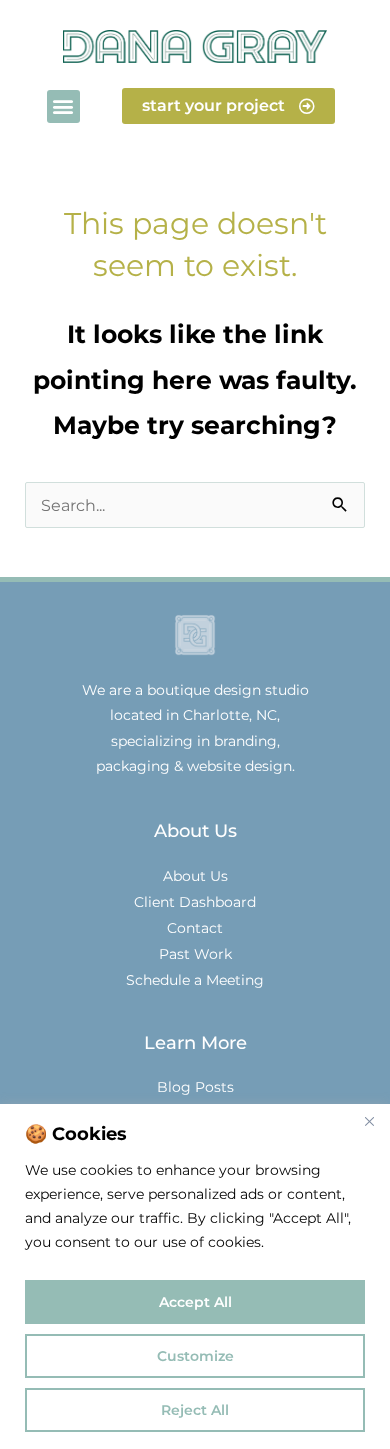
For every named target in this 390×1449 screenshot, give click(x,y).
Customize (195, 1356)
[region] (195, 1276)
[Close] (369, 1121)
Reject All (195, 1410)
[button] (63, 106)
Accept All (195, 1302)
